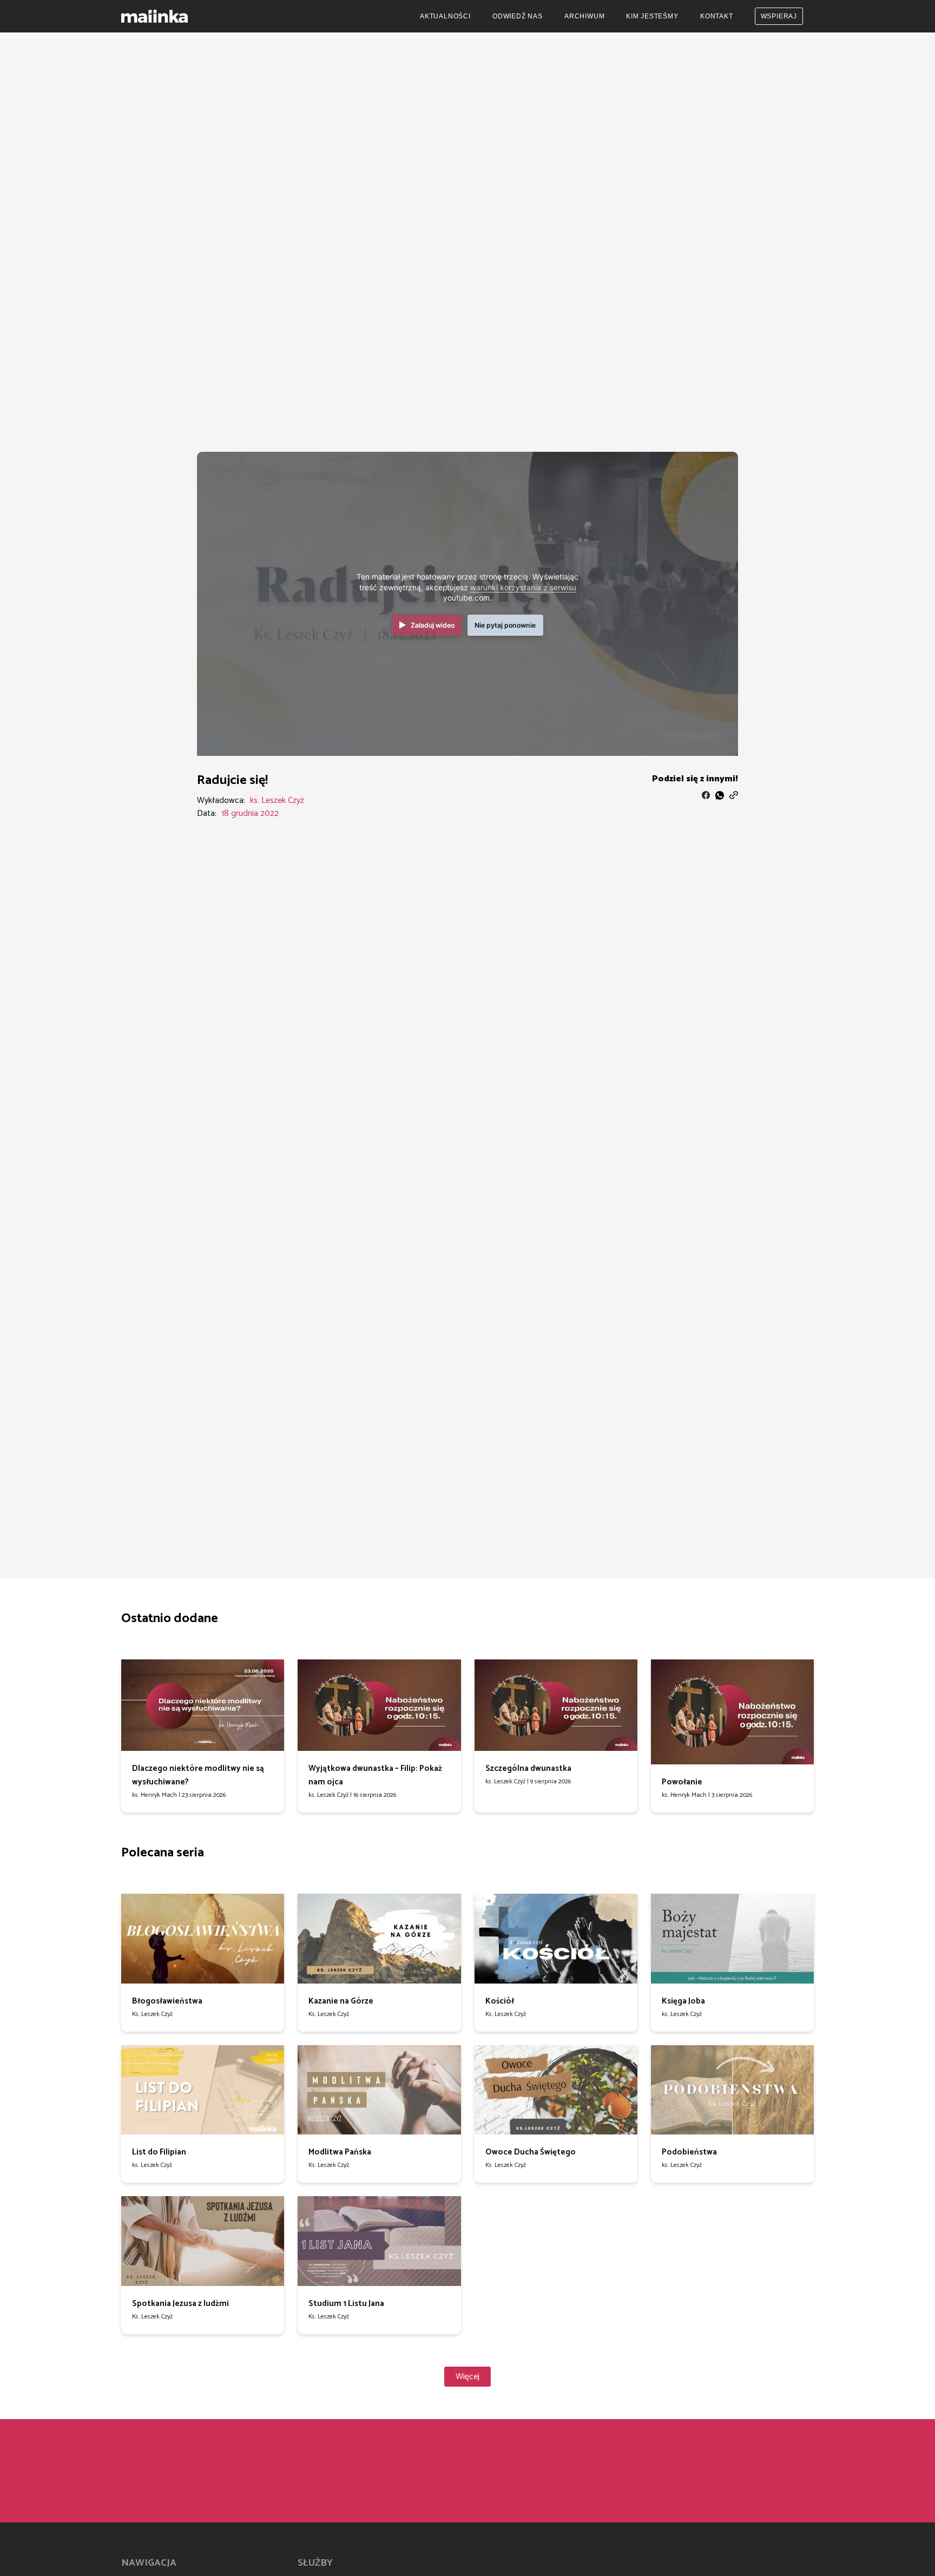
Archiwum (584, 16)
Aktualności (445, 16)
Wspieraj (779, 16)
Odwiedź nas (518, 16)
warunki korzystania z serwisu (523, 588)
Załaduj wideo (433, 625)
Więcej (467, 2377)
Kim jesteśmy (652, 16)
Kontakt (717, 16)
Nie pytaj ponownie (505, 625)
